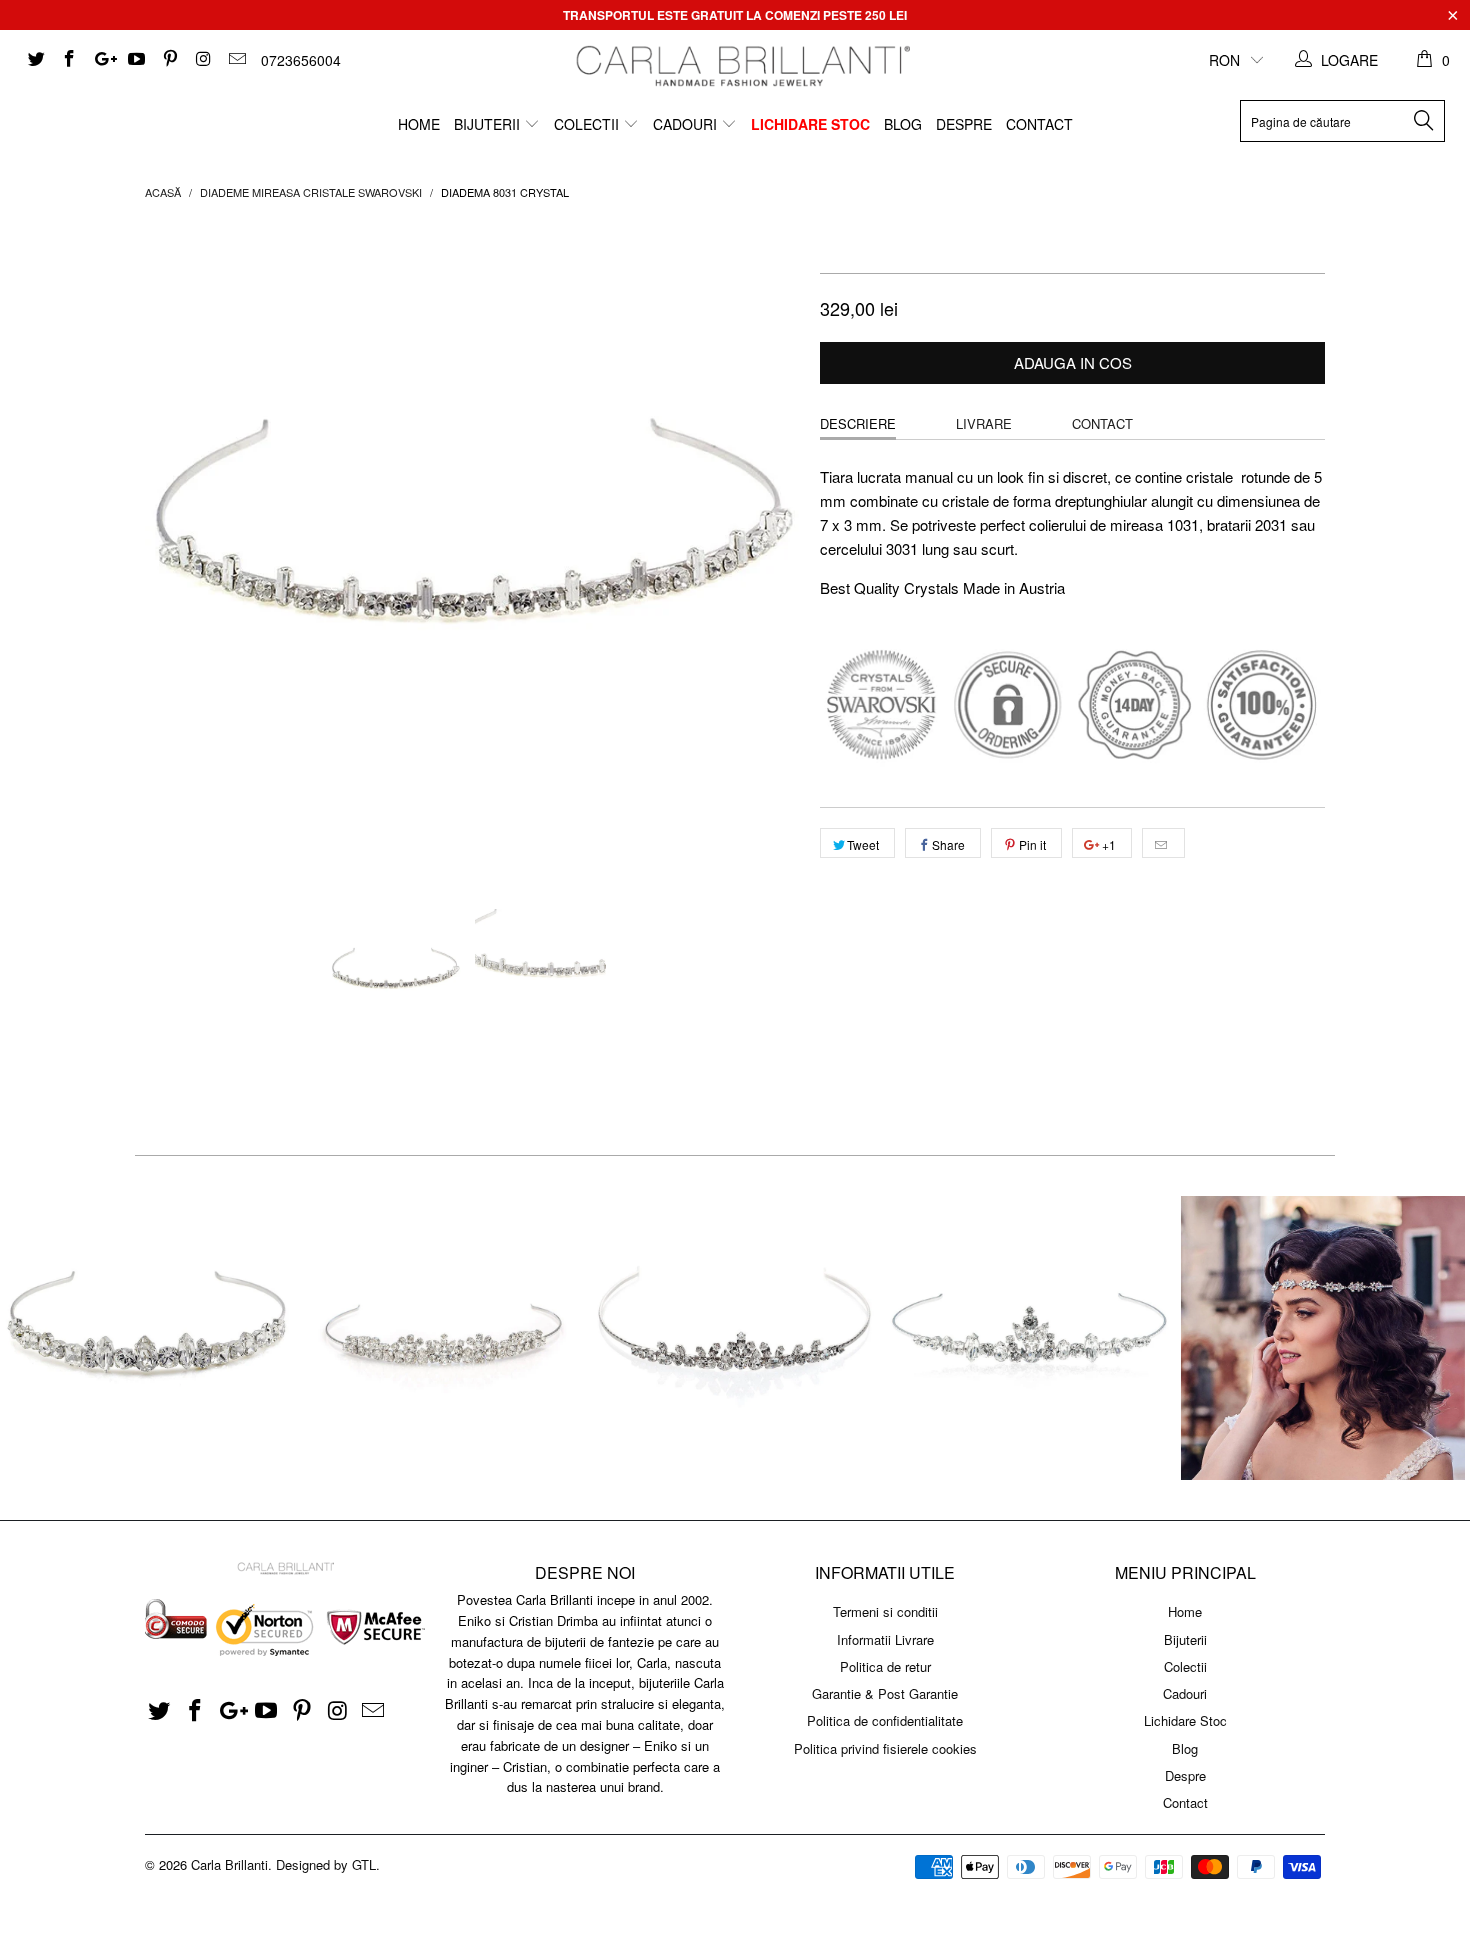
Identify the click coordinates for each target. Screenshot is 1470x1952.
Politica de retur (885, 1666)
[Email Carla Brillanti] (236, 60)
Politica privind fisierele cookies (885, 1748)
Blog (903, 124)
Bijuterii (489, 124)
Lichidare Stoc (810, 124)
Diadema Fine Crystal (735, 1338)
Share (948, 844)
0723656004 (301, 60)
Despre (964, 124)
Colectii (588, 124)
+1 (1107, 844)
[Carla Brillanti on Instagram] (203, 60)
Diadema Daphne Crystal (441, 1338)
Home (419, 124)
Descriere (858, 423)
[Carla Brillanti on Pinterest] (169, 60)
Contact (1039, 124)
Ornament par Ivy (1323, 1338)
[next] (765, 551)
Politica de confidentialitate (885, 1720)
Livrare (984, 423)
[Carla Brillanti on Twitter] (35, 60)
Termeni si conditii (885, 1611)
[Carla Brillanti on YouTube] (136, 60)
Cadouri (687, 124)
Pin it (1032, 844)
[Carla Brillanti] (740, 66)
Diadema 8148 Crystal (1029, 1338)
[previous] (180, 551)
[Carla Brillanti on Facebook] (69, 60)
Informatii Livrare (885, 1639)
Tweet (863, 844)
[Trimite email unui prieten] (1163, 843)
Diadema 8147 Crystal (147, 1338)
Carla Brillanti (229, 1864)
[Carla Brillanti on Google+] (102, 60)
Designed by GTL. (328, 1864)
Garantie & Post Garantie (885, 1693)
